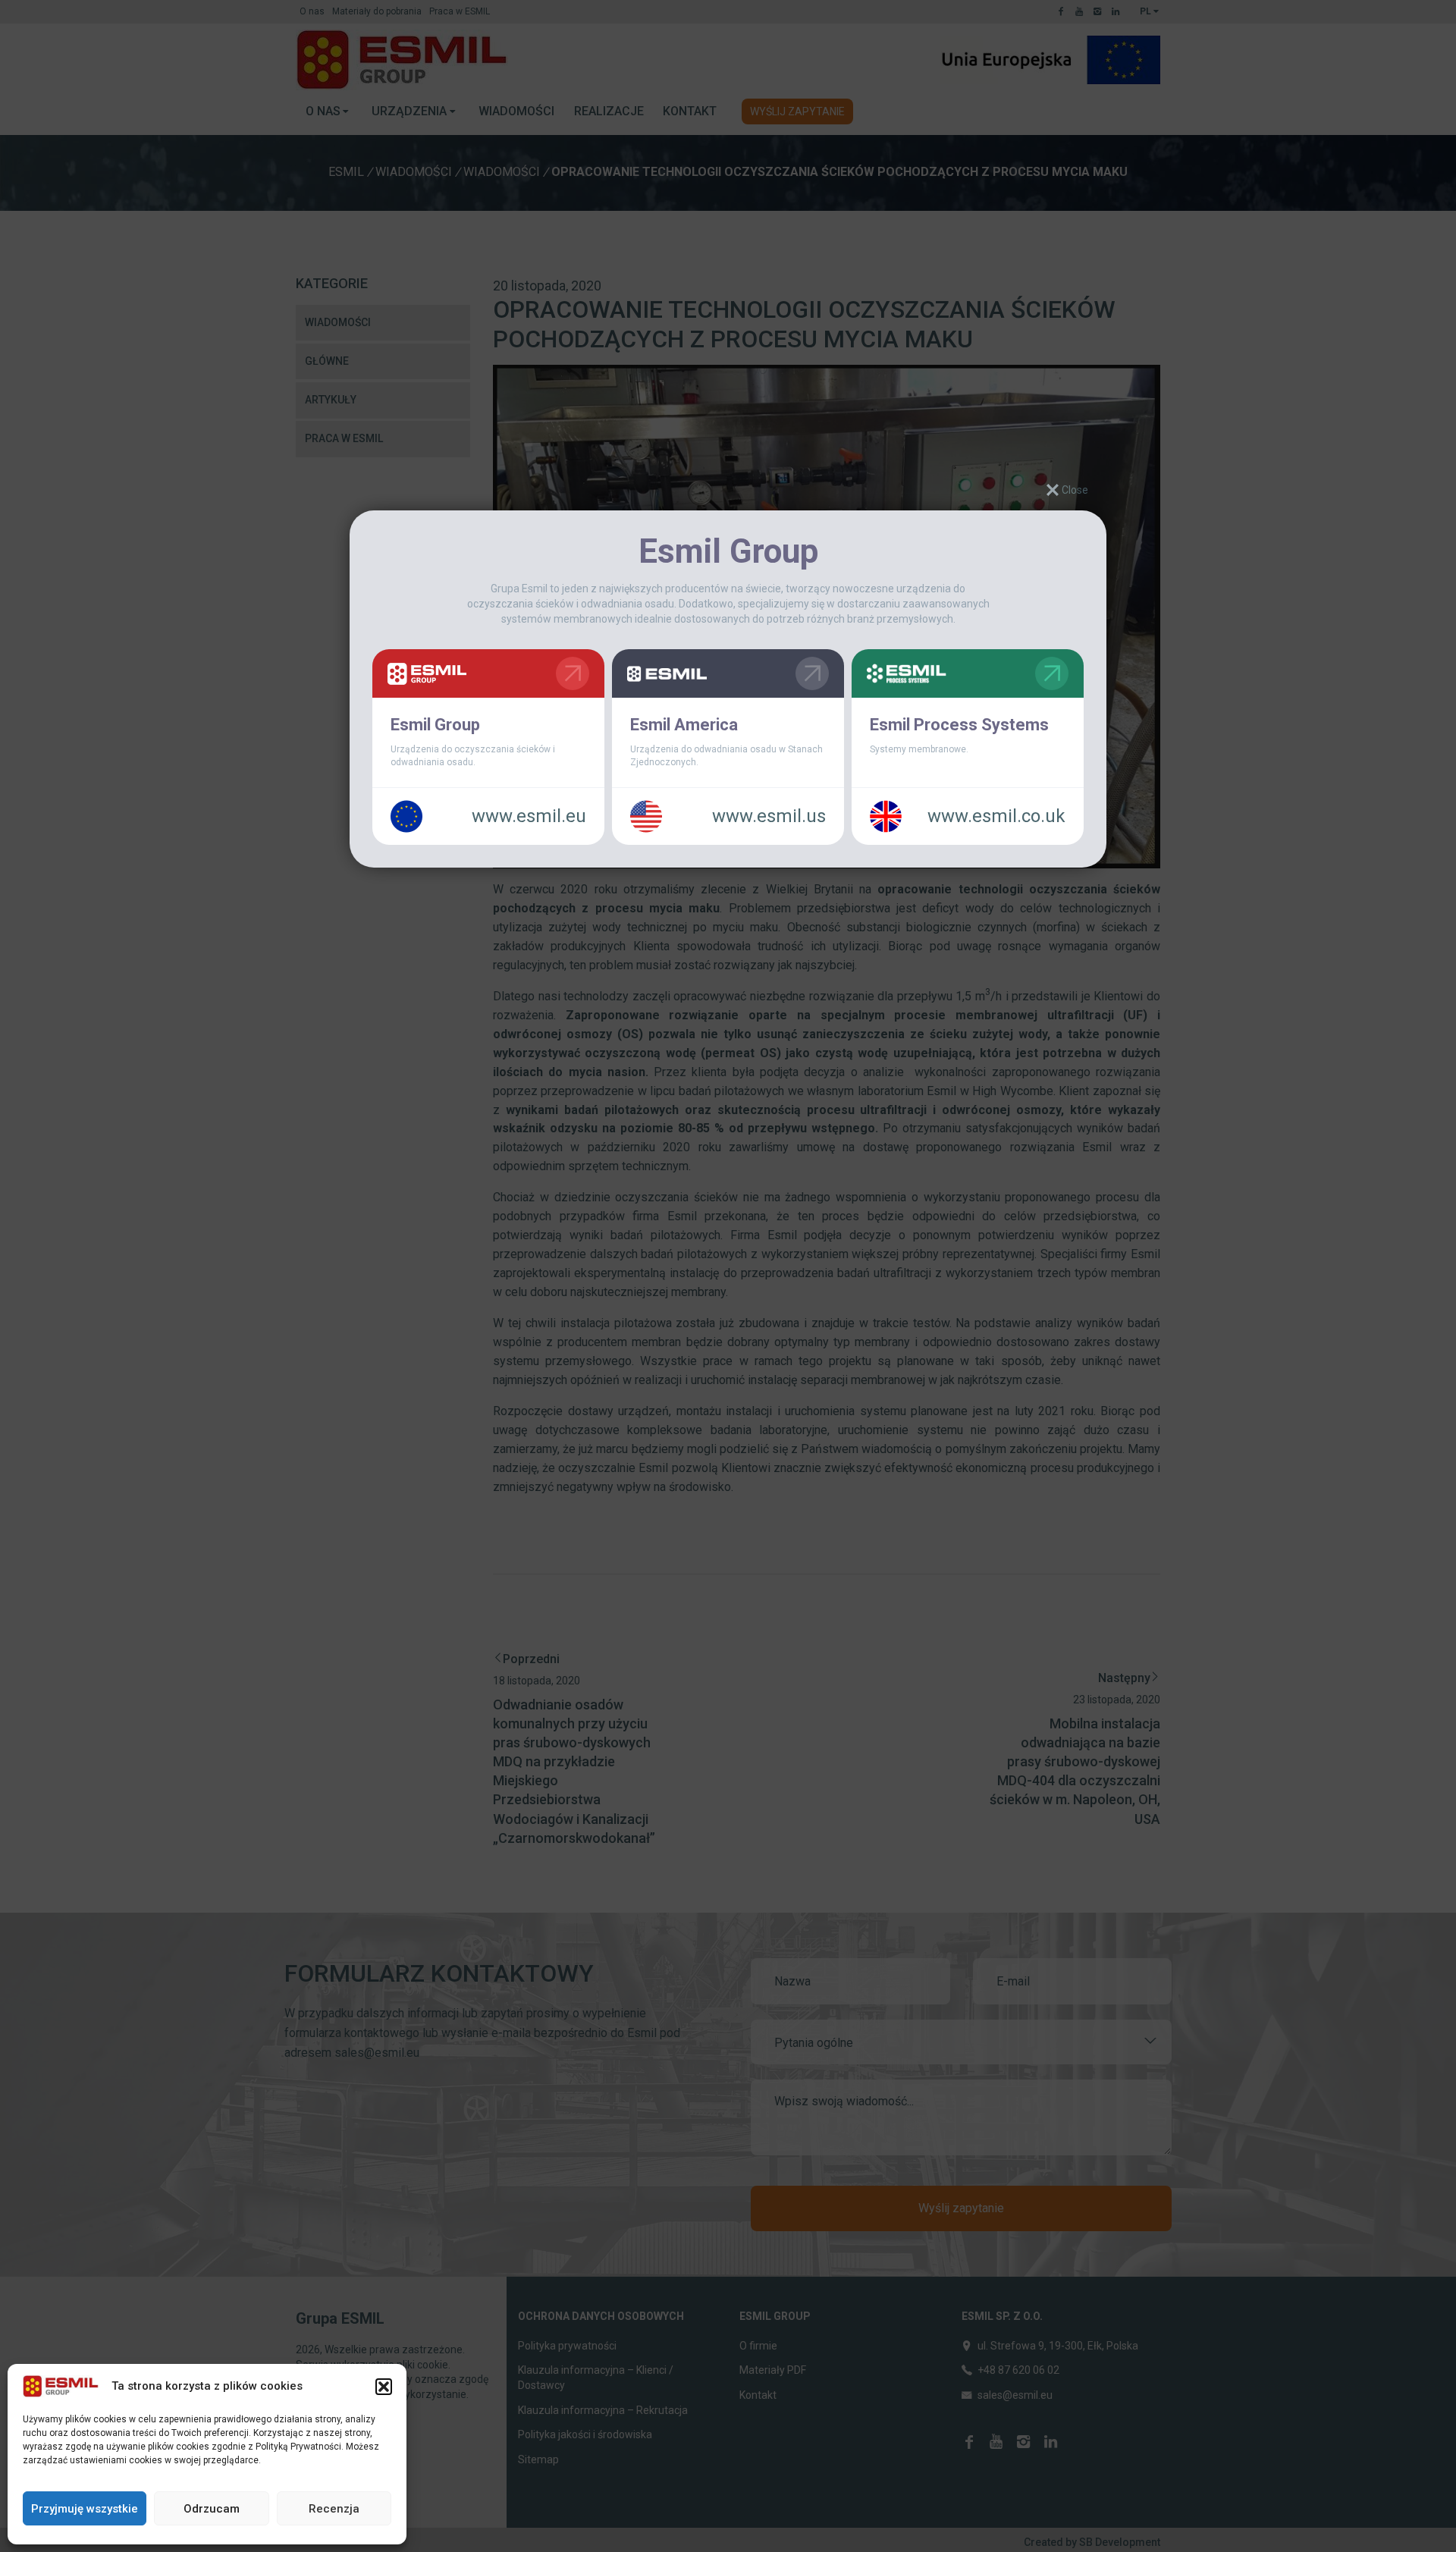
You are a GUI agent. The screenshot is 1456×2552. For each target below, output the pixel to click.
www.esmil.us (769, 816)
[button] (384, 2387)
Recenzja (334, 2509)
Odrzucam (212, 2509)
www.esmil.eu (529, 816)
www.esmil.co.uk (996, 816)
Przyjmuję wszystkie (85, 2509)
